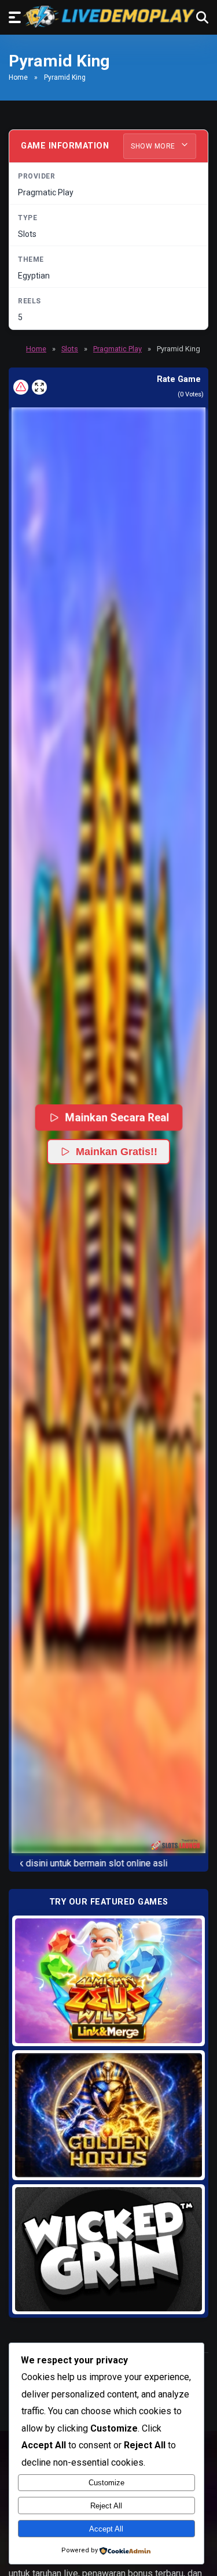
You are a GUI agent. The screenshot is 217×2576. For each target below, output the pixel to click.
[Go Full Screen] (39, 387)
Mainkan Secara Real (117, 1117)
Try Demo (109, 1981)
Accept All (106, 2529)
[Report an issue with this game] (21, 387)
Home (18, 77)
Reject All (106, 2506)
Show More (154, 146)
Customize (106, 2483)
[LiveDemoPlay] (109, 16)
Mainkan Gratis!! (117, 1152)
